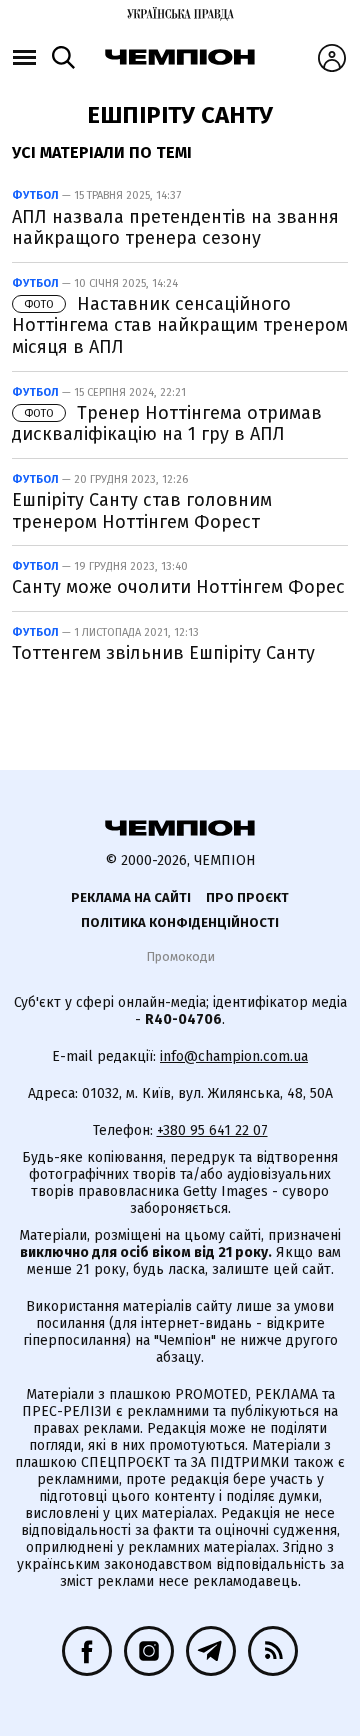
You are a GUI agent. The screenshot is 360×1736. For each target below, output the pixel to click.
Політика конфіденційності (180, 922)
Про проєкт (247, 897)
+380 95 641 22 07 (212, 1130)
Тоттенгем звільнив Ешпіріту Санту (163, 653)
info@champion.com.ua (234, 1056)
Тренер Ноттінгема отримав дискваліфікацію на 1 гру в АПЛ (167, 424)
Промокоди (180, 956)
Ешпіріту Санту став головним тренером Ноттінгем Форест (142, 511)
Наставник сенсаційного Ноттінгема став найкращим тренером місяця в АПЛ (180, 325)
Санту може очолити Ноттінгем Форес (178, 587)
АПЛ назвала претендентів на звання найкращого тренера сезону (175, 228)
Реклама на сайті (131, 897)
